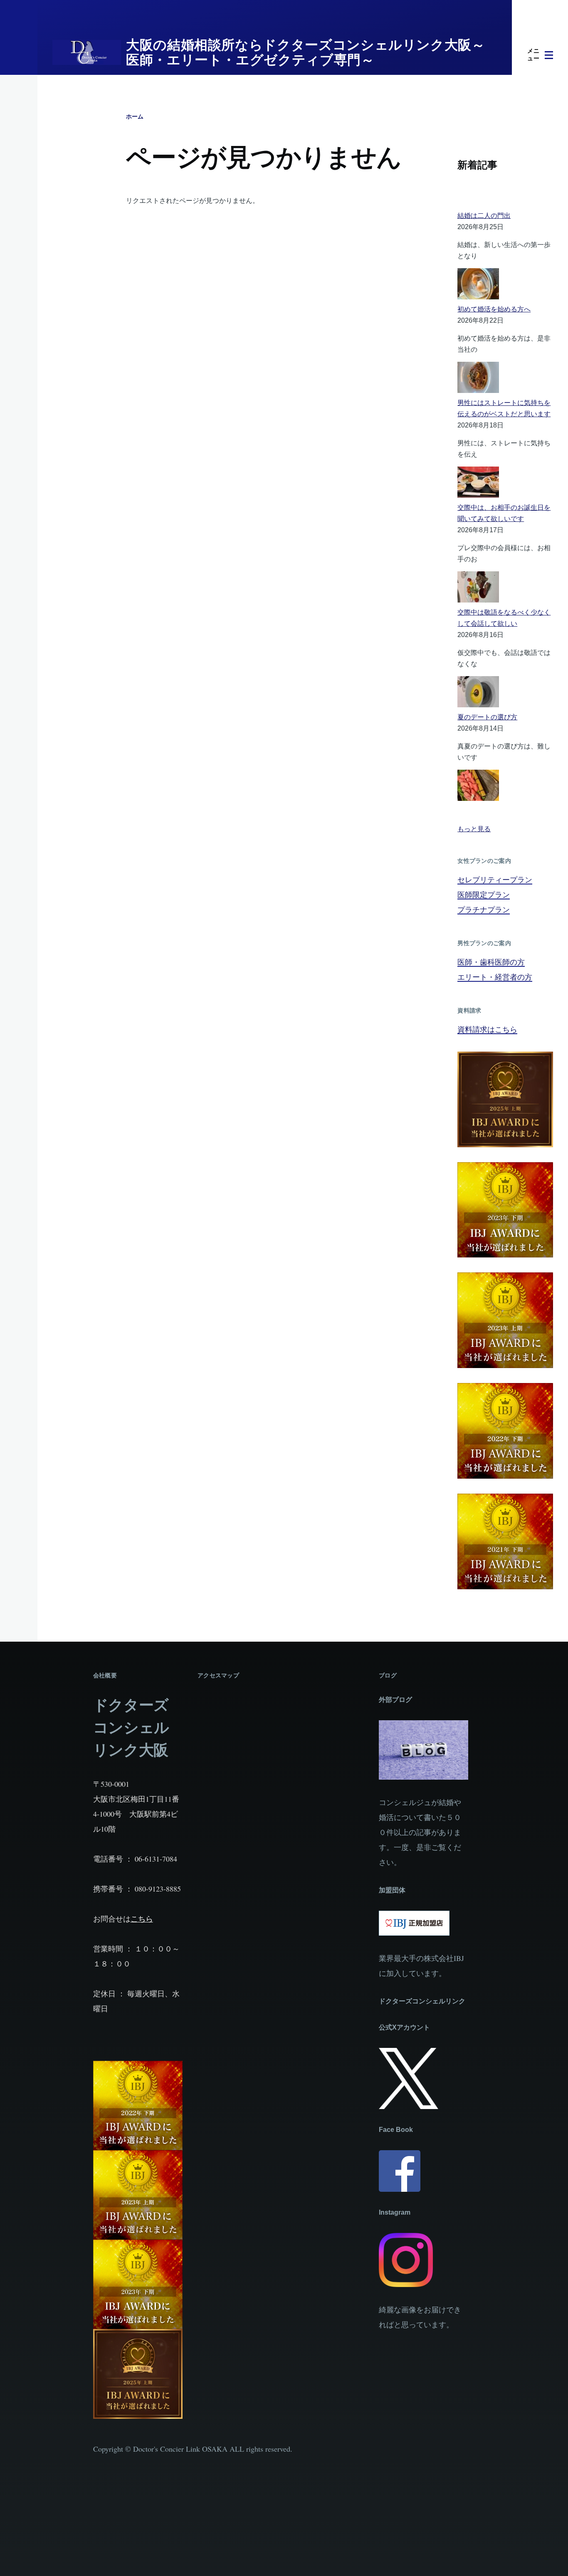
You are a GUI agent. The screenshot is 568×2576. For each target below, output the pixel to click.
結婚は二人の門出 (484, 216)
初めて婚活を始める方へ (494, 309)
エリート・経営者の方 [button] (495, 977)
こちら (142, 1919)
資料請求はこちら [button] (487, 1029)
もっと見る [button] (474, 829)
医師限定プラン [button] (484, 894)
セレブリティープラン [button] (495, 879)
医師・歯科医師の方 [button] (491, 962)
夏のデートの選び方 (487, 717)
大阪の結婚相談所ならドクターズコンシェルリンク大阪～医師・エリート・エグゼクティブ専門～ (306, 52)
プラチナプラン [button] (484, 909)
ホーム (135, 116)
